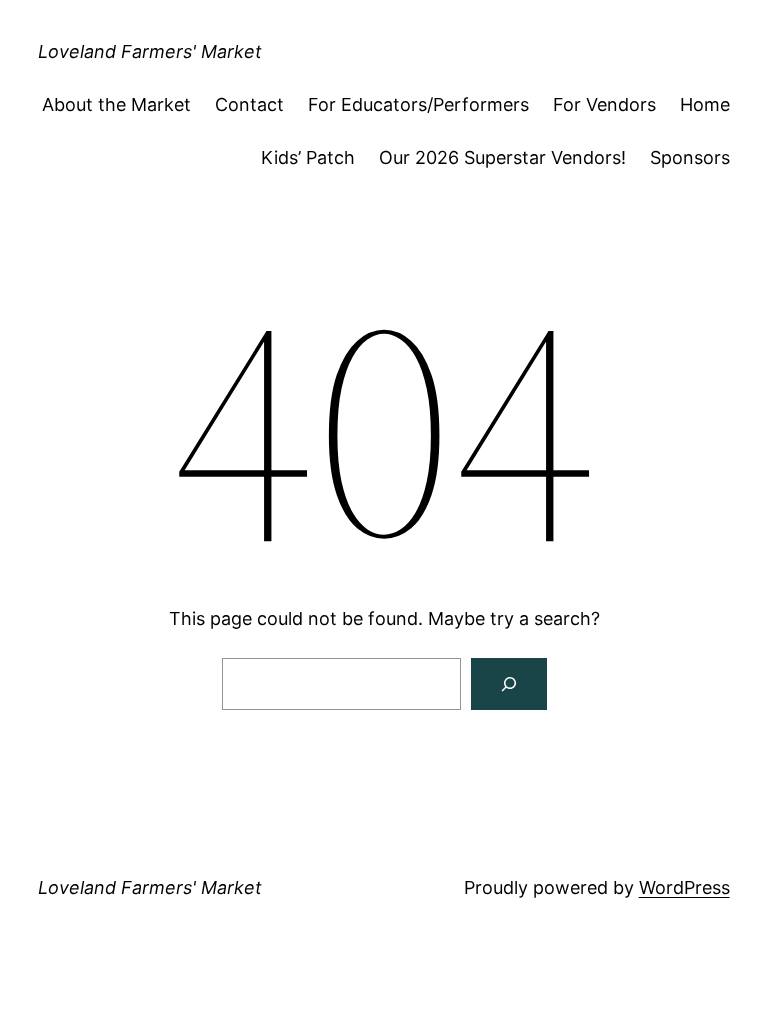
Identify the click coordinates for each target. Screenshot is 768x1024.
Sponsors (690, 157)
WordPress (684, 887)
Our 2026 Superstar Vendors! (502, 157)
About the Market (116, 104)
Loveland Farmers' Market (150, 51)
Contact (249, 104)
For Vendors (604, 104)
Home (705, 104)
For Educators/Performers (418, 104)
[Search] (509, 684)
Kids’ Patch (308, 157)
